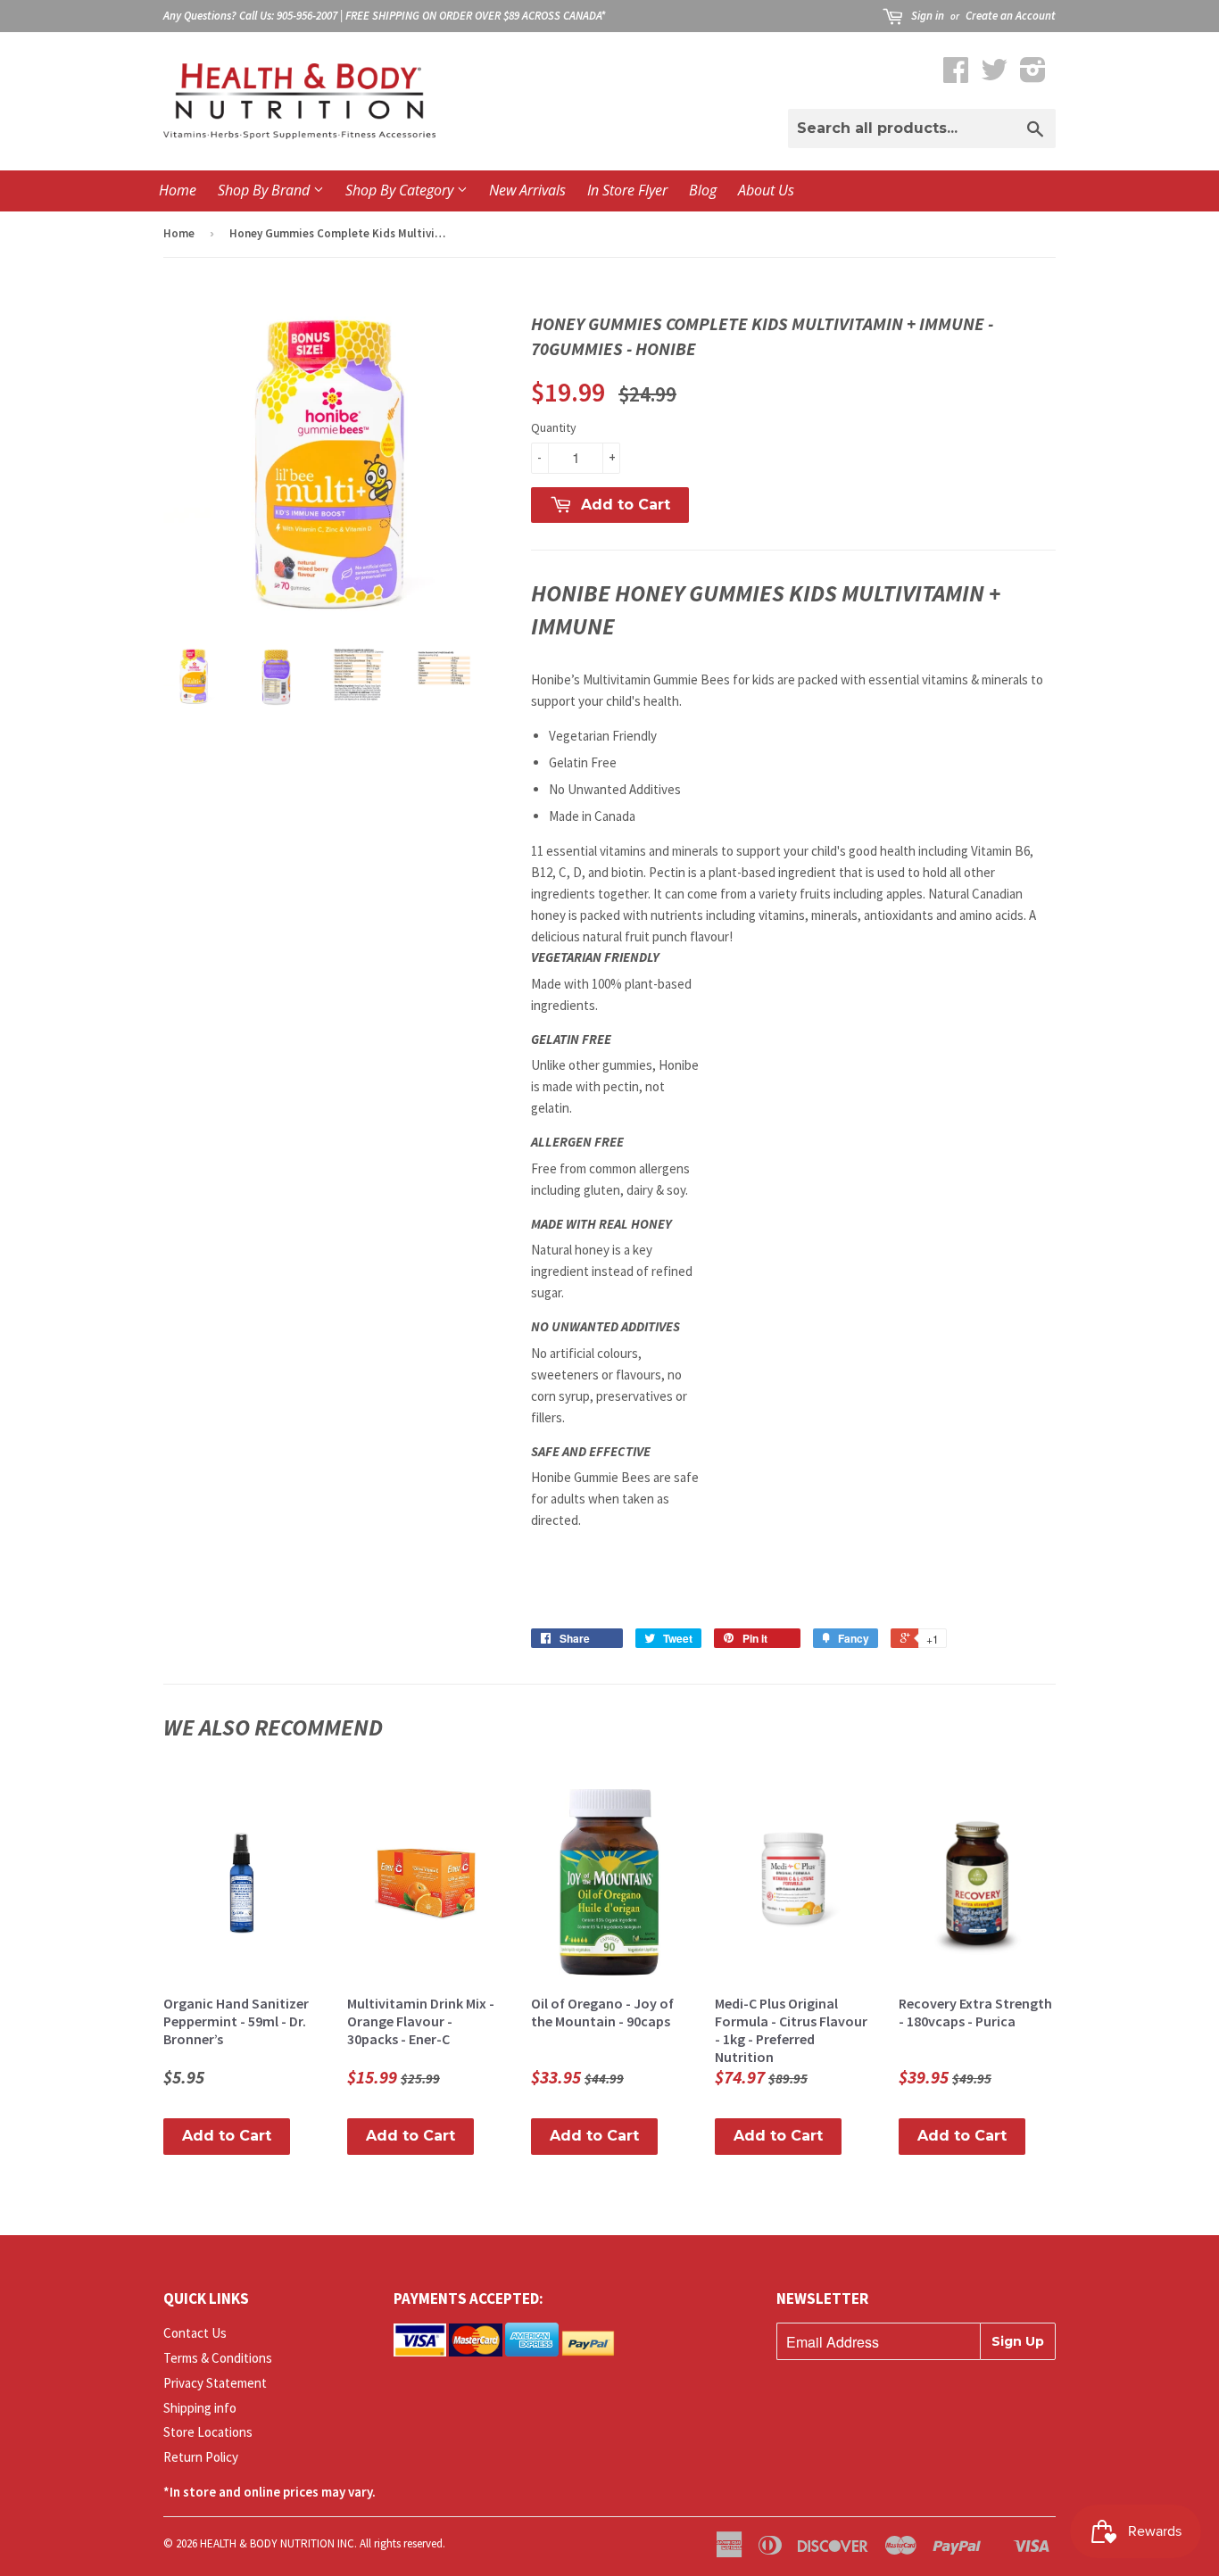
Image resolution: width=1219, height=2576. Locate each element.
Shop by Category (401, 190)
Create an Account (1011, 16)
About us (766, 190)
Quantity (554, 427)
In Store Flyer (627, 190)
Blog (703, 190)
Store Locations (208, 2432)
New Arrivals (527, 190)
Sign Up (1018, 2341)
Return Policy (201, 2457)
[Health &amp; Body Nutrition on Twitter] (994, 75)
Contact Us (195, 2333)
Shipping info (200, 2408)
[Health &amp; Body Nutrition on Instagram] (1033, 75)
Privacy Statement (215, 2383)
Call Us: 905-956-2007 (288, 16)
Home (178, 190)
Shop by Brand (265, 190)
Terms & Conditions (218, 2358)
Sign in (928, 16)
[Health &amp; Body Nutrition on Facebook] (956, 75)
